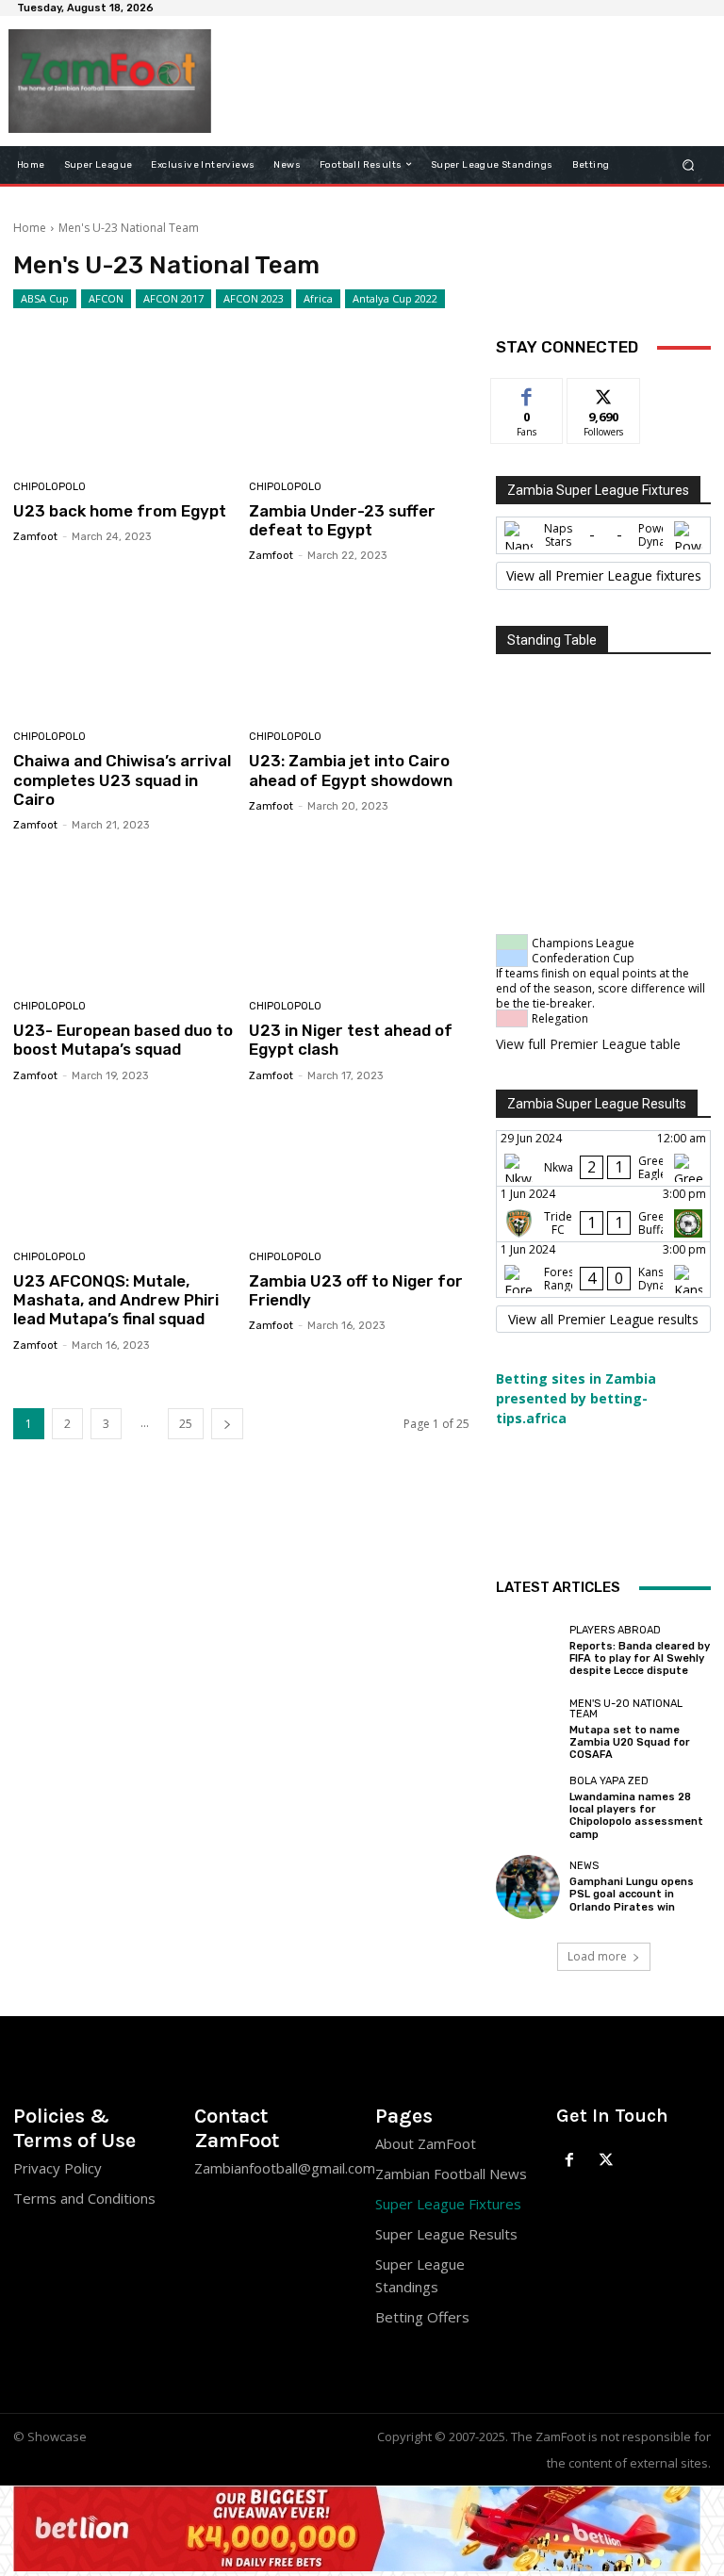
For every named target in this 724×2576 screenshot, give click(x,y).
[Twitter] (607, 2161)
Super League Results (446, 2234)
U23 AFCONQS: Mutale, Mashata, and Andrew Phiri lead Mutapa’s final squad (116, 1300)
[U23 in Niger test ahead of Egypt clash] (360, 919)
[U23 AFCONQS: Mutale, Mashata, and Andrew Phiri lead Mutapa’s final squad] (124, 1169)
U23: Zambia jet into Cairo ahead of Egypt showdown (351, 770)
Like (527, 393)
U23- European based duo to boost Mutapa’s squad (123, 1040)
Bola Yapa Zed (609, 1781)
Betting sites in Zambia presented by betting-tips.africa (576, 1398)
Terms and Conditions (84, 2198)
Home (30, 228)
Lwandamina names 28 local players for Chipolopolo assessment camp (636, 1816)
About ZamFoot (426, 2143)
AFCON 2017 (173, 298)
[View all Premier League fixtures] (603, 576)
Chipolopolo (49, 487)
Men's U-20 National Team (626, 1709)
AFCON (106, 298)
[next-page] (227, 1424)
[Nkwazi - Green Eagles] (603, 1158)
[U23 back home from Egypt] (124, 399)
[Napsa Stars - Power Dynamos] (603, 535)
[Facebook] (570, 2161)
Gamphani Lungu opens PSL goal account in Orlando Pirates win (632, 1894)
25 (186, 1424)
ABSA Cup (45, 298)
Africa (318, 298)
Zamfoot (35, 537)
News (584, 1866)
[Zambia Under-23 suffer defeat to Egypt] (360, 399)
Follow (604, 393)
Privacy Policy (58, 2168)
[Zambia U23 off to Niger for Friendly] (360, 1169)
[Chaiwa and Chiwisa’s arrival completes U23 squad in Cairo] (124, 649)
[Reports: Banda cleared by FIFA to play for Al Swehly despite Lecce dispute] (528, 1650)
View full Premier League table (588, 1044)
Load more (597, 1956)
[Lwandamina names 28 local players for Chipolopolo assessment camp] (528, 1808)
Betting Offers (422, 2317)
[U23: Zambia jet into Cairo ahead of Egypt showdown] (360, 649)
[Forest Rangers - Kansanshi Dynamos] (603, 1270)
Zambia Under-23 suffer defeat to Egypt (342, 520)
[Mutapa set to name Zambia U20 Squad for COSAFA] (528, 1730)
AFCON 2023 (254, 298)
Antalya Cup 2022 (395, 298)
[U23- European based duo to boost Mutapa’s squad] (124, 919)
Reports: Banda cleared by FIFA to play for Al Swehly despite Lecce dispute (640, 1658)
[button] (689, 164)
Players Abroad (615, 1630)
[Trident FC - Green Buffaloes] (603, 1214)
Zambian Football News (451, 2174)
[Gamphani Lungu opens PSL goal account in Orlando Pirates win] (528, 1887)
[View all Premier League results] (603, 1320)
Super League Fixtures (448, 2204)
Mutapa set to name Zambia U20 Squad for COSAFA (630, 1742)
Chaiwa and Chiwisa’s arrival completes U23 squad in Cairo (122, 780)
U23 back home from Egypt (120, 511)
